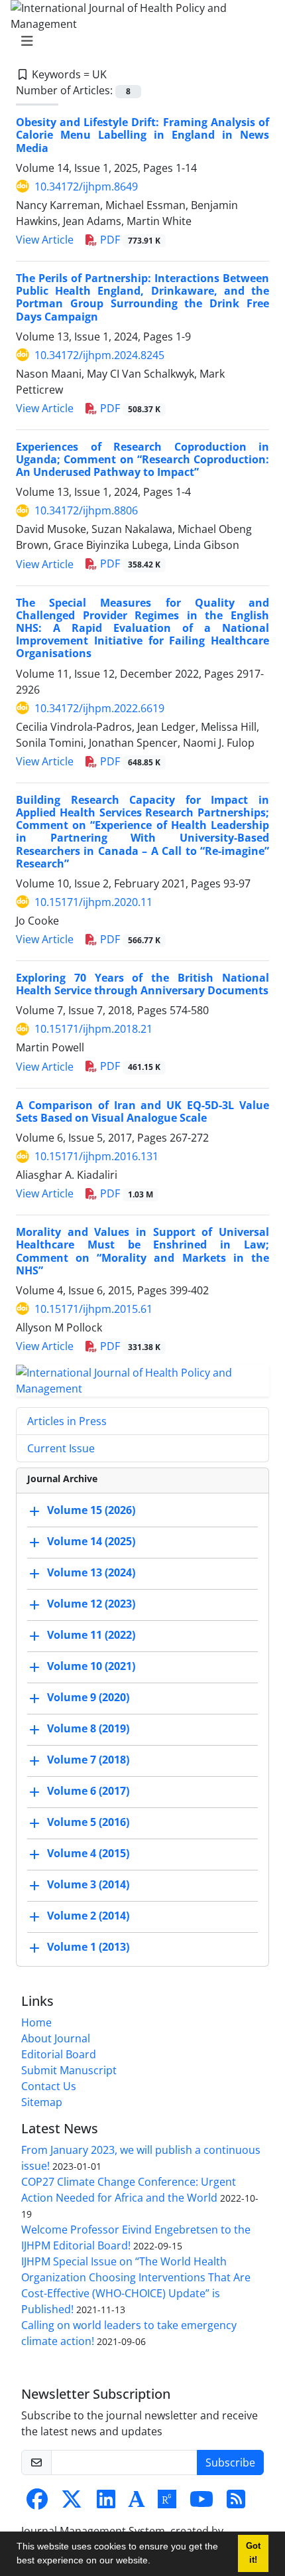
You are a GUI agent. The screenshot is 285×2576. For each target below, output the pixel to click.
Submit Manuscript (69, 2070)
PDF (129, 240)
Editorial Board (59, 2054)
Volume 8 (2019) (88, 1728)
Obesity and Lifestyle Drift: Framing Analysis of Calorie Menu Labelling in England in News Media (142, 135)
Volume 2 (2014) (88, 1916)
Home (36, 2022)
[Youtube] (201, 2503)
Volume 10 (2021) (91, 1666)
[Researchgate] (167, 2503)
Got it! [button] (253, 2553)
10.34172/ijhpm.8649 (86, 187)
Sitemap (42, 2102)
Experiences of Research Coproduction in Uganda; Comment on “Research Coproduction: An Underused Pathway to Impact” (142, 459)
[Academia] (137, 2503)
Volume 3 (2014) (88, 1884)
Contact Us (49, 2086)
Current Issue (61, 1448)
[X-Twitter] (72, 2503)
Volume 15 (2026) (91, 1510)
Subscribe (230, 2462)
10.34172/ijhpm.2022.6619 (99, 708)
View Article (45, 240)
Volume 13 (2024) (91, 1572)
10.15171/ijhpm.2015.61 (93, 1309)
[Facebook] (37, 2503)
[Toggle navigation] (139, 41)
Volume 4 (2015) (88, 1853)
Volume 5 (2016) (88, 1822)
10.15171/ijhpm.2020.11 (93, 902)
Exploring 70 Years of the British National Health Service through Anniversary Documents (142, 984)
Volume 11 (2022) (91, 1635)
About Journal (56, 2038)
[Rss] (236, 2503)
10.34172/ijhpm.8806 (86, 510)
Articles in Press (67, 1421)
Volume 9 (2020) (88, 1697)
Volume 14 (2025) (91, 1541)
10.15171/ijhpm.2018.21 (93, 1029)
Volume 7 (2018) (88, 1760)
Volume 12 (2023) (91, 1604)
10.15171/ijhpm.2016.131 (96, 1156)
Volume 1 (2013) (88, 1947)
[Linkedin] (106, 2503)
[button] (155, 2562)
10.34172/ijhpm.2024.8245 (99, 355)
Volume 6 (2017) (88, 1791)
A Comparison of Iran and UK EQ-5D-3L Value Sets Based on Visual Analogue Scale (142, 1111)
